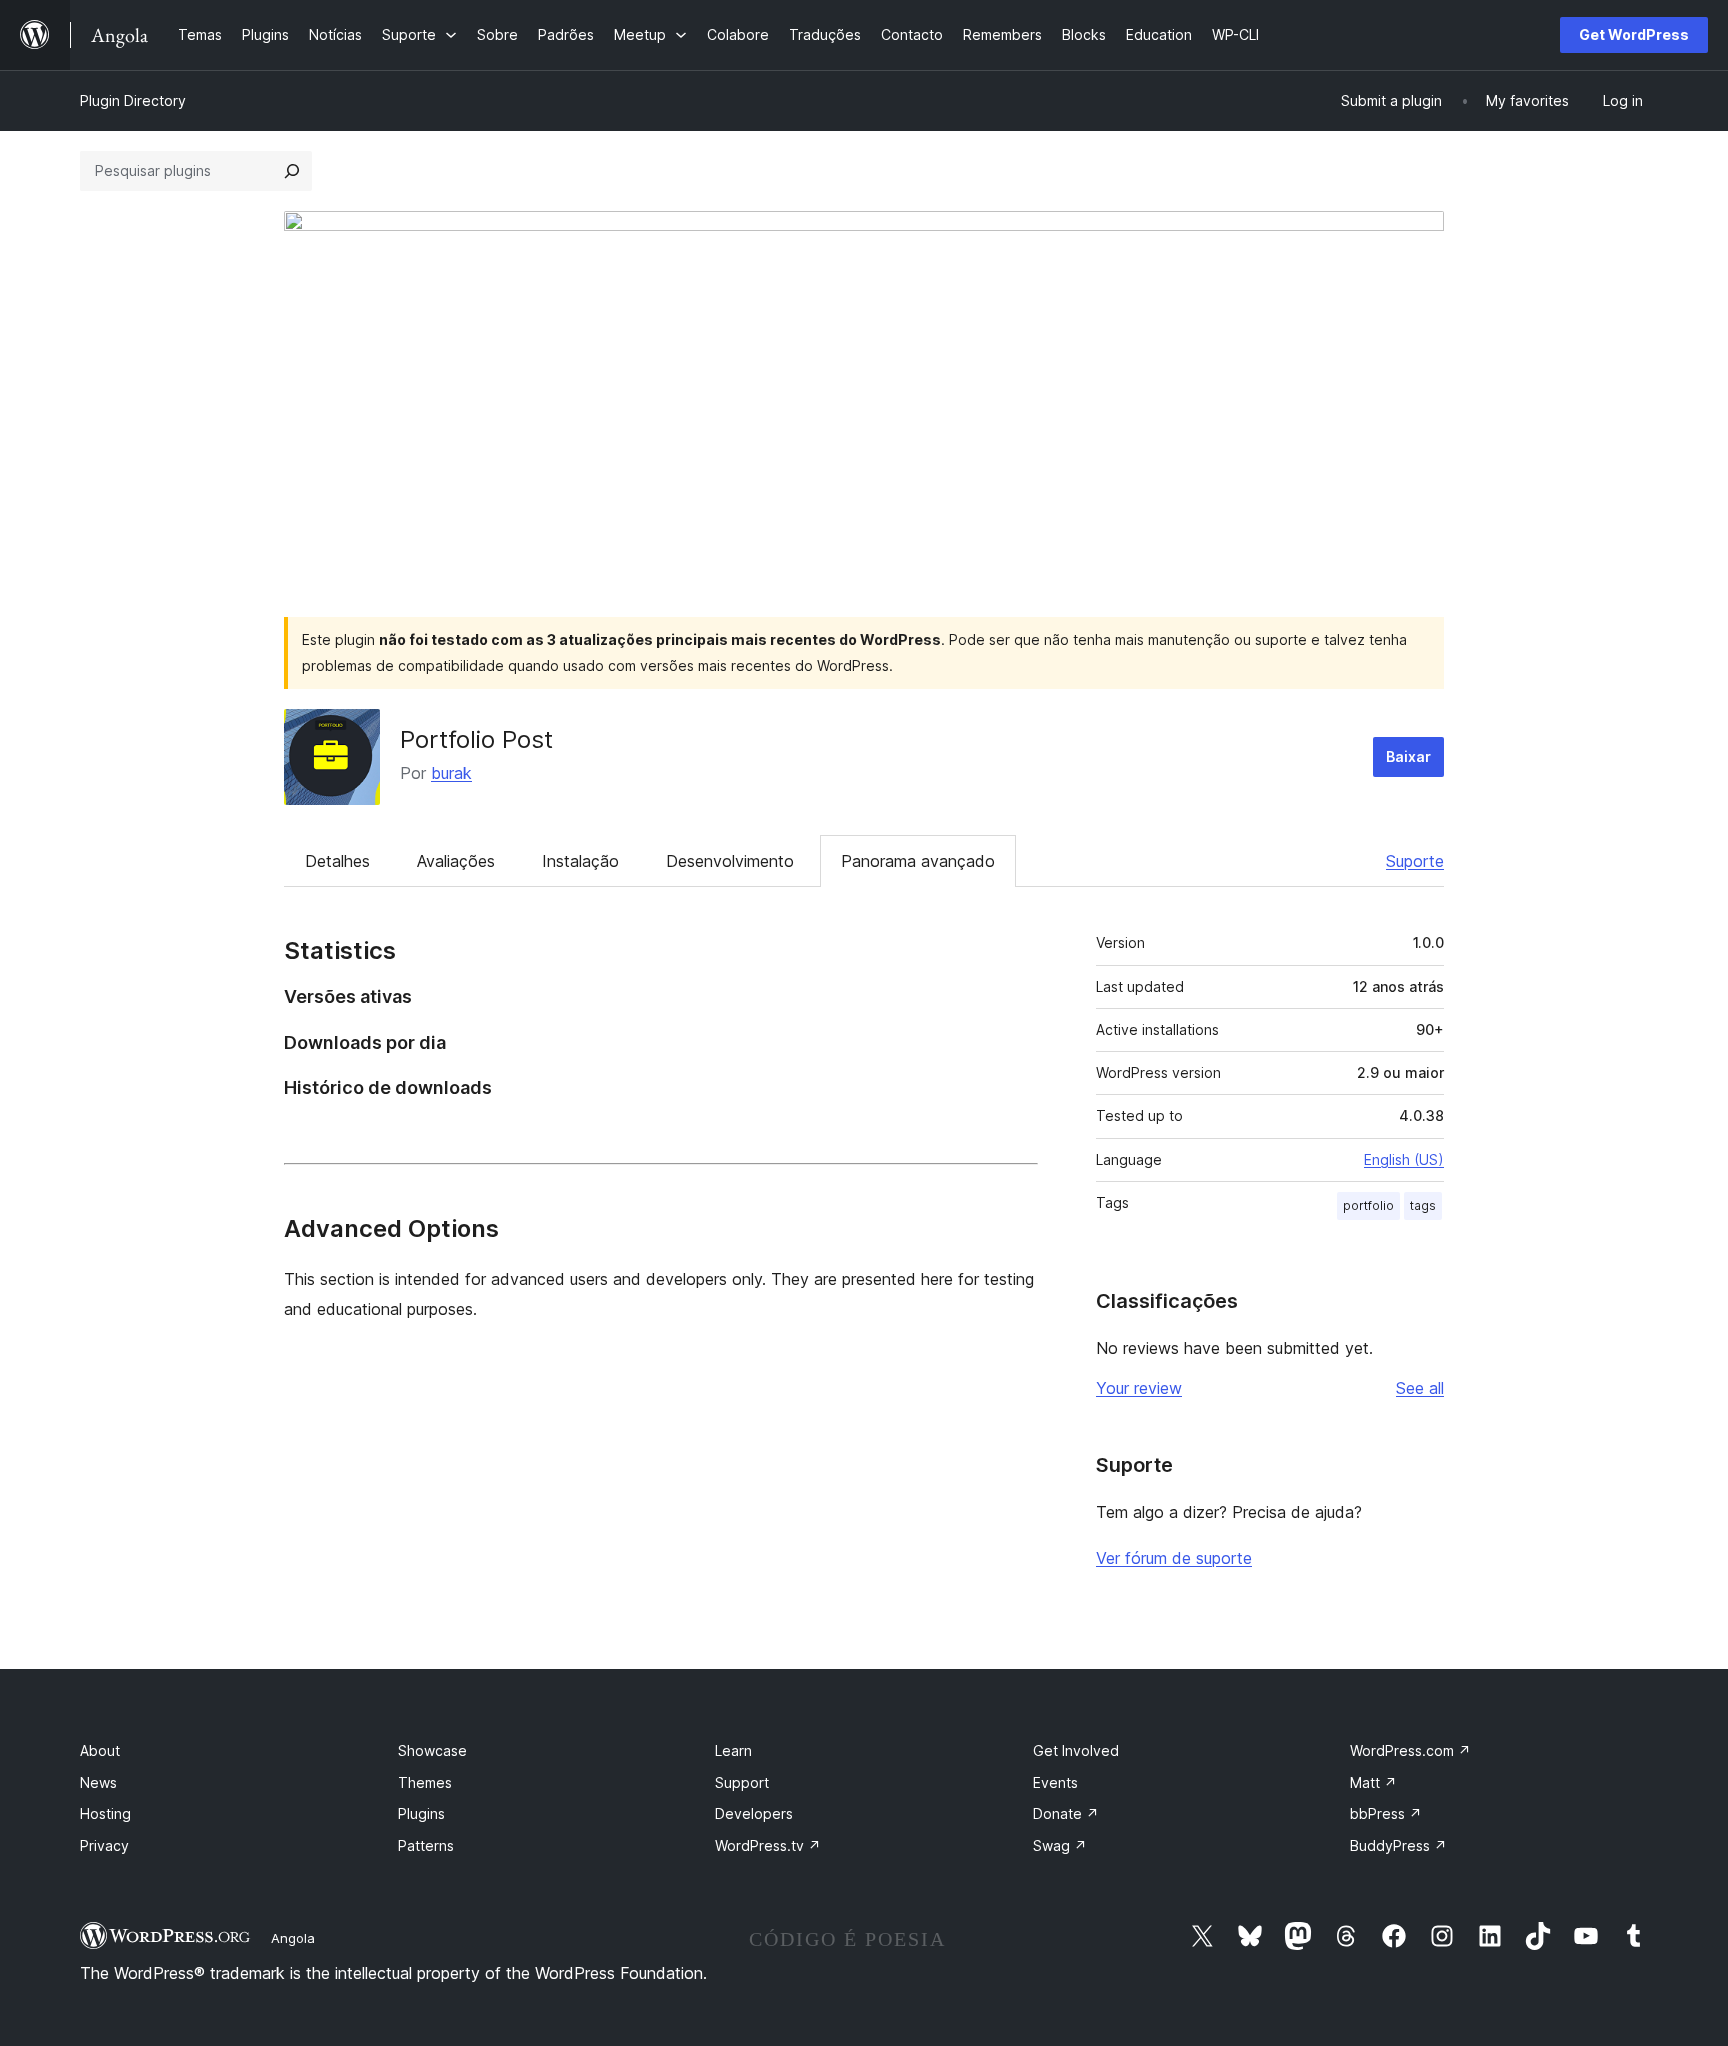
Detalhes (337, 861)
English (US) (1404, 1159)
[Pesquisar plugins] (292, 171)
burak (451, 773)
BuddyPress (1398, 1845)
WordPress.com (1410, 1750)
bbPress (1386, 1813)
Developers (754, 1813)
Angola (293, 1938)
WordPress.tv (768, 1845)
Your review (1139, 1388)
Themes (425, 1782)
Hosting (105, 1813)
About (100, 1750)
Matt (1373, 1782)
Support (742, 1782)
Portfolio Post (476, 739)
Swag (1060, 1845)
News (98, 1782)
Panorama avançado (918, 861)
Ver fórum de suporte (1174, 1558)
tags (1423, 1205)
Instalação (580, 861)
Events (1055, 1782)
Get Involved (1076, 1750)
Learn (733, 1750)
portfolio (1368, 1205)
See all (1420, 1388)
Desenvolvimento (730, 861)
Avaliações (456, 861)
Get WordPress (1634, 34)
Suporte (1415, 861)
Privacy (104, 1845)
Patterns (426, 1845)
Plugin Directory (133, 100)
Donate (1066, 1813)
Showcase (432, 1750)
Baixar (1408, 756)
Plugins (421, 1813)
